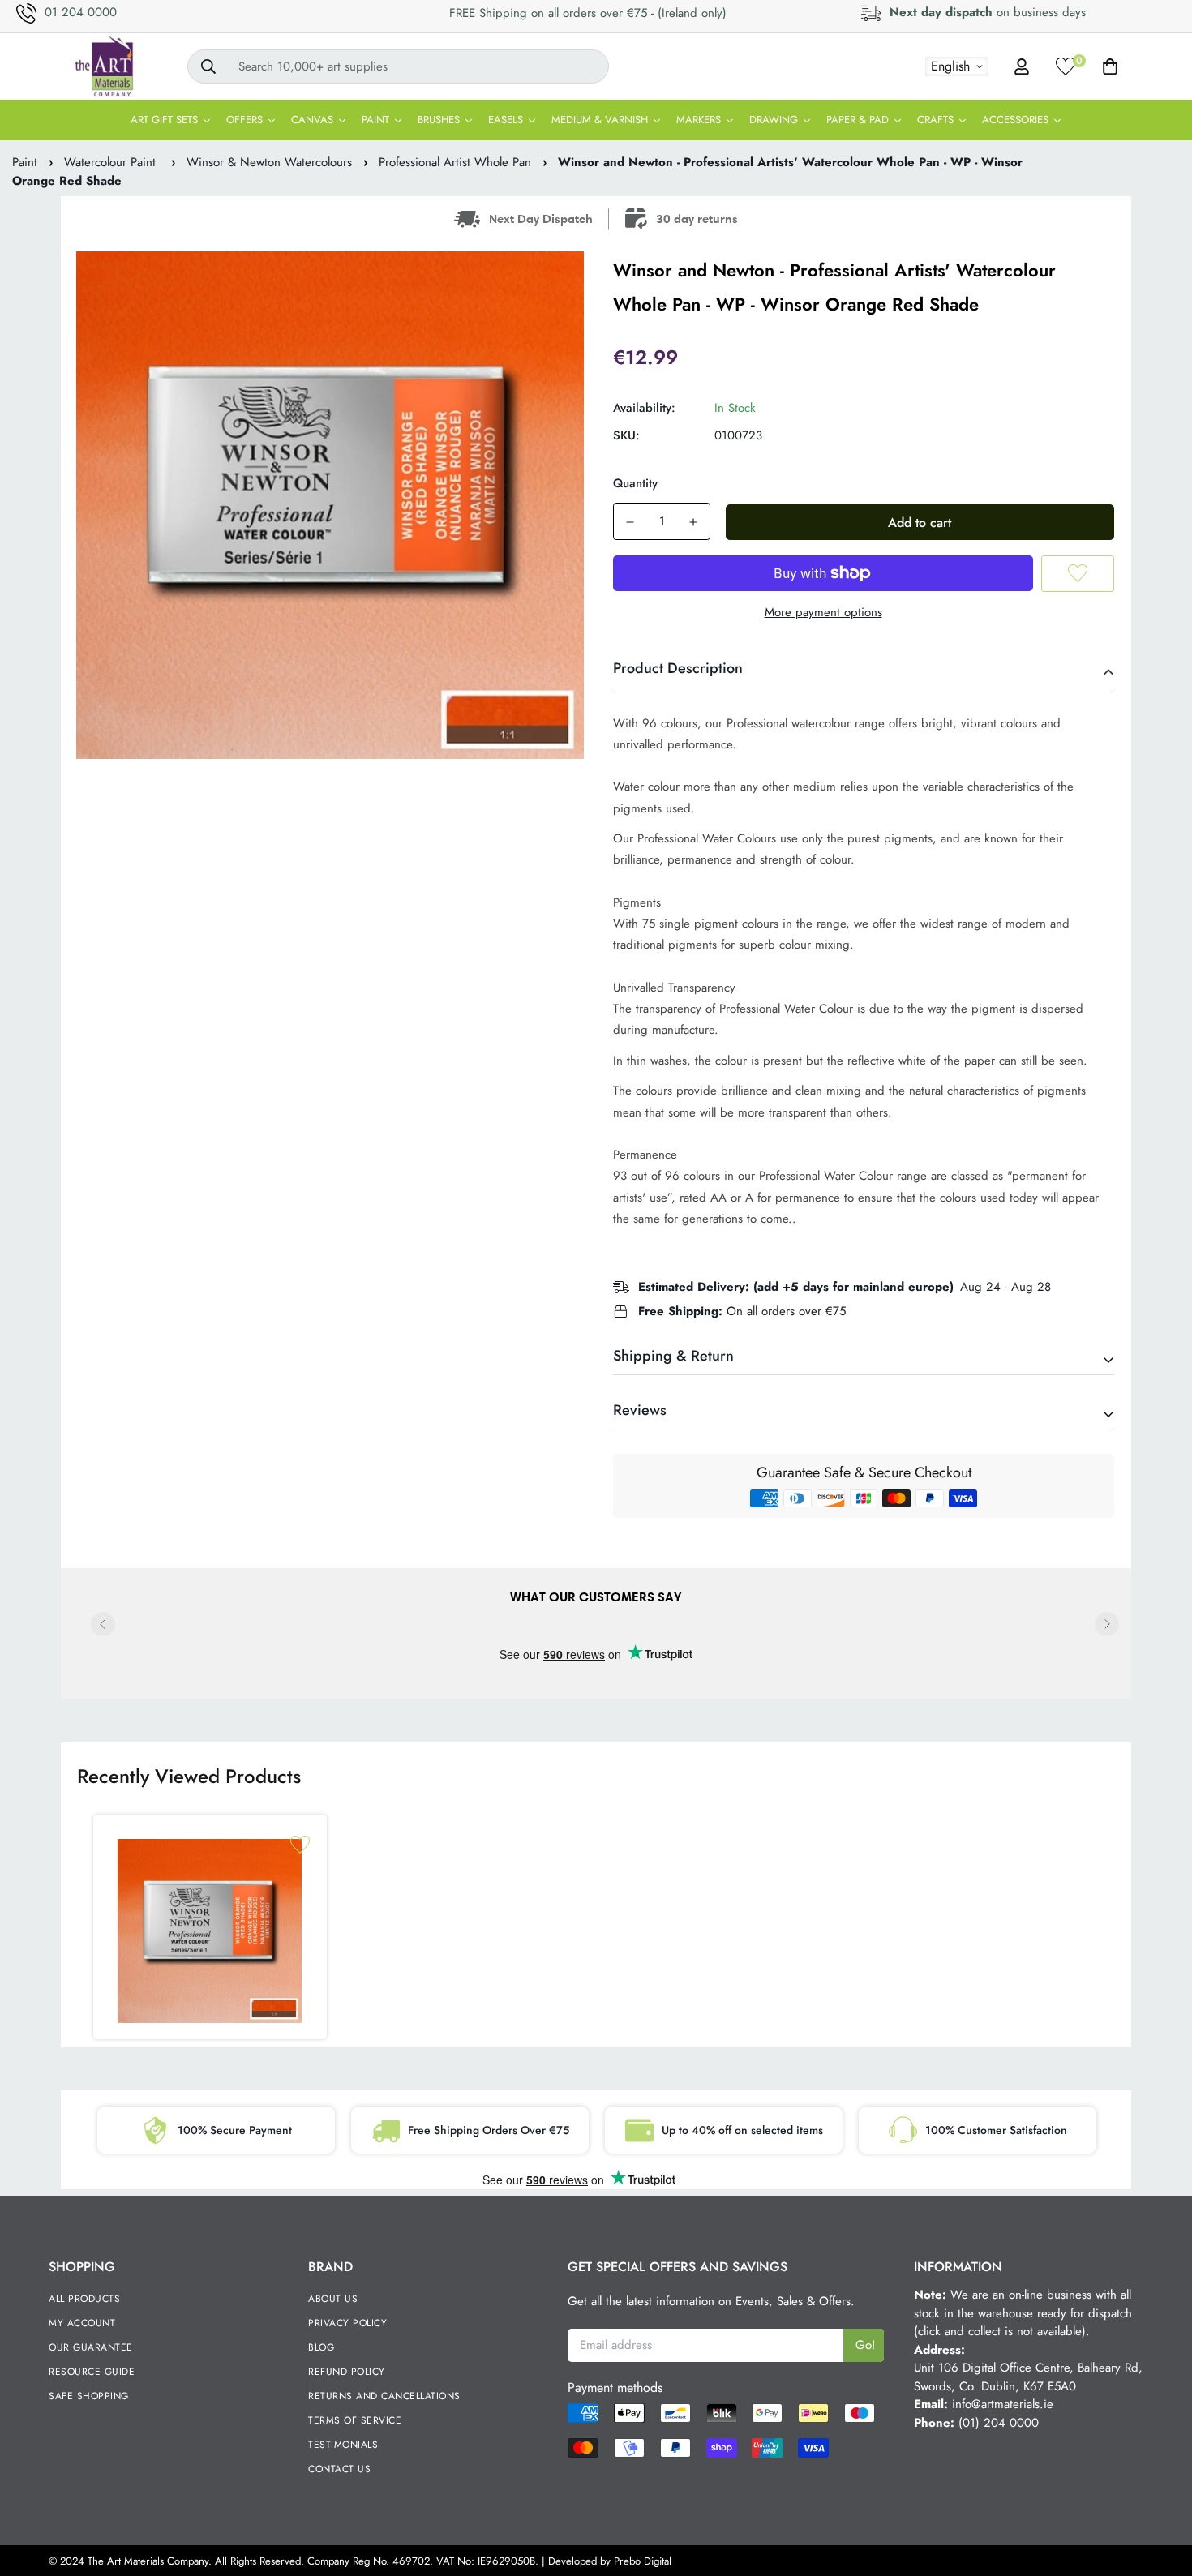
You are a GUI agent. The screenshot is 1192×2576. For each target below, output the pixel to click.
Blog (321, 2347)
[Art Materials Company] (103, 66)
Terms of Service (355, 2420)
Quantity (635, 483)
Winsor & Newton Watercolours (269, 162)
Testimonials (343, 2445)
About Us (333, 2299)
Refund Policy (347, 2372)
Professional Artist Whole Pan (455, 162)
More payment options (823, 612)
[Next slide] (1107, 1624)
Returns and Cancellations (384, 2396)
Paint (25, 162)
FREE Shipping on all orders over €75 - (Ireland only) (588, 13)
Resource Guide (92, 2372)
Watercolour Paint (112, 162)
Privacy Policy (347, 2323)
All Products (84, 2299)
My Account (82, 2323)
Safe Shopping (89, 2396)
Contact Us (339, 2469)
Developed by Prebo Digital (610, 2561)
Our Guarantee (91, 2347)
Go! (866, 2345)
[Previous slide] (103, 1624)
